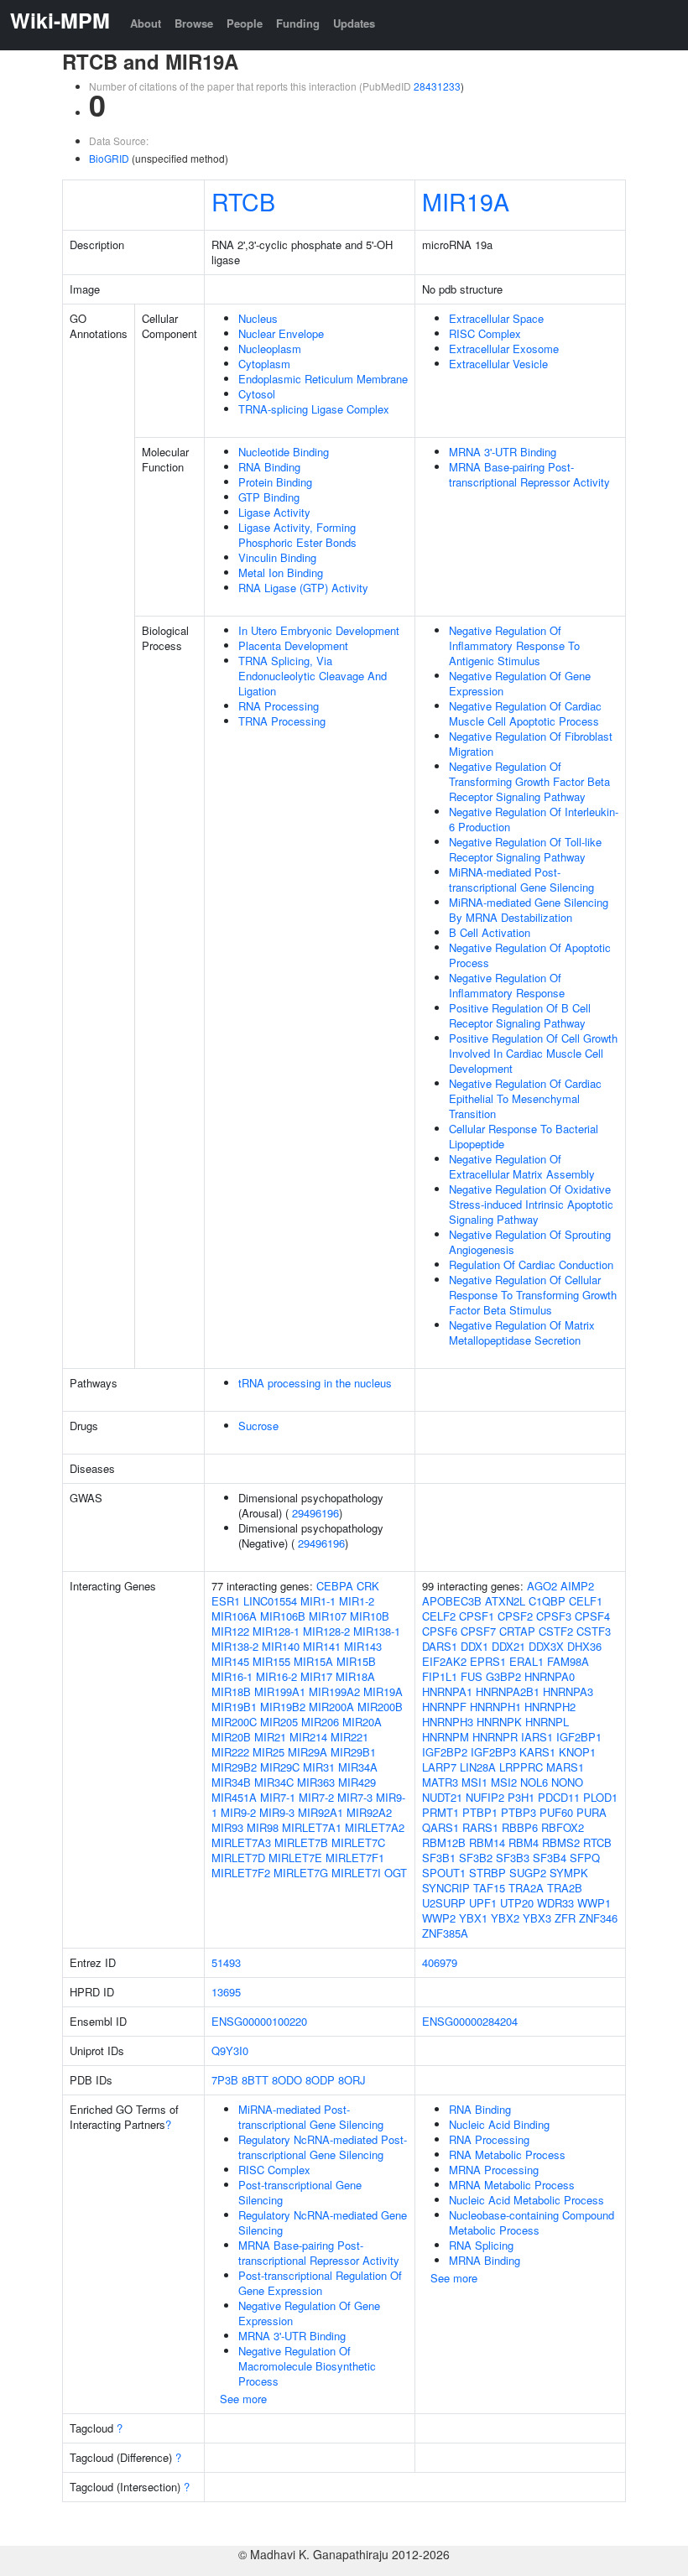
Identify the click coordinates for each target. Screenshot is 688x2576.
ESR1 (226, 1601)
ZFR (565, 1918)
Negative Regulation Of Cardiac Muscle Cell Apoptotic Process (525, 713)
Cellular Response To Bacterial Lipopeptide (524, 1136)
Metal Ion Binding (281, 572)
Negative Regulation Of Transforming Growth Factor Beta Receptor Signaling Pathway (529, 781)
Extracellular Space (496, 318)
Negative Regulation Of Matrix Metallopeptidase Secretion (522, 1332)
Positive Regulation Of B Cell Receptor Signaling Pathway (520, 1015)
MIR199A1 (280, 1691)
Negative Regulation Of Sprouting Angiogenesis (530, 1242)
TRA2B (565, 1888)
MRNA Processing (494, 2170)
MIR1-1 (318, 1601)
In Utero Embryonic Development (319, 630)
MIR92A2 (369, 1812)
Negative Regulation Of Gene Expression (520, 683)
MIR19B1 (234, 1707)
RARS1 (480, 1827)
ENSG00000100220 (259, 2021)
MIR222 (230, 1752)
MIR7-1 (278, 1797)
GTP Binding (269, 497)
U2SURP (444, 1903)
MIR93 (227, 1827)
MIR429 (357, 1782)
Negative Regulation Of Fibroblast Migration (531, 744)
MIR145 (230, 1661)
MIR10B (370, 1616)
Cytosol (257, 394)
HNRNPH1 (495, 1707)
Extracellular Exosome (504, 349)
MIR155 (271, 1661)
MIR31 (319, 1767)
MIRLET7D (238, 1858)
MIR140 (281, 1646)
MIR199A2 (334, 1691)
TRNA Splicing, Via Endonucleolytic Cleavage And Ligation (313, 676)
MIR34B (231, 1782)
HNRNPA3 (568, 1691)
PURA (592, 1812)
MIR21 (270, 1737)
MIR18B (231, 1691)
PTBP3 (519, 1812)
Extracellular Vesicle (498, 364)
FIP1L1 (440, 1676)
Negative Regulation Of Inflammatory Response (507, 985)
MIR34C (274, 1782)
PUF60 (556, 1812)
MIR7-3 (355, 1797)
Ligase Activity (274, 512)
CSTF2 (556, 1631)
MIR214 (308, 1737)
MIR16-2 (276, 1676)
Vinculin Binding (277, 557)
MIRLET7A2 (375, 1827)
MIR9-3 (277, 1812)
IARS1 (537, 1737)
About (146, 23)
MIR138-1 (377, 1631)
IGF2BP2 (445, 1752)
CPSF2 (515, 1616)
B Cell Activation (490, 932)
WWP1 (594, 1903)
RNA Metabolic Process (507, 2154)
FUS (472, 1676)
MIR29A (308, 1752)
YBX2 (505, 1918)
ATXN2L (505, 1601)
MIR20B (231, 1737)
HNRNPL (547, 1722)
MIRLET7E (295, 1858)
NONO (567, 1782)
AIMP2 (577, 1586)
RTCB (243, 201)
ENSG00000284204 (470, 2021)
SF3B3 (513, 1858)
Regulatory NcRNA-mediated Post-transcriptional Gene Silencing (323, 2147)
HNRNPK (499, 1722)
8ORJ (352, 2080)
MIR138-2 (235, 1646)
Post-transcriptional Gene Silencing (300, 2192)
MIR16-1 (232, 1676)
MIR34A (358, 1767)
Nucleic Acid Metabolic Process (526, 2200)
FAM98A (568, 1661)
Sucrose (258, 1426)
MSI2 (504, 1782)
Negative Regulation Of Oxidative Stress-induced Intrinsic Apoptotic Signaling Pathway (531, 1204)
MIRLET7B (301, 1842)
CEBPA (335, 1586)
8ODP (320, 2080)
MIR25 (268, 1752)
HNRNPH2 (550, 1707)
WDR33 (555, 1903)
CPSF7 (478, 1631)
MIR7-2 (316, 1797)
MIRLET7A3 (241, 1842)
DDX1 (474, 1646)
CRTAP (517, 1631)
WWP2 (439, 1918)
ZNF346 (598, 1918)
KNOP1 (577, 1752)
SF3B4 (550, 1858)
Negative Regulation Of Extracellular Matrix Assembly (522, 1166)
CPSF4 (592, 1616)
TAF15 (489, 1888)
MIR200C (234, 1722)
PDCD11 (559, 1797)
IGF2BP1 (579, 1737)
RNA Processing (279, 706)
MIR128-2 (326, 1631)
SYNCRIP (446, 1888)
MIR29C (280, 1767)
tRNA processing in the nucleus (315, 1383)
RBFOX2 (563, 1827)
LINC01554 (270, 1601)
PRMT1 (440, 1812)
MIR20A (362, 1722)
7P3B (225, 2080)
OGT (396, 1873)
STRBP (487, 1873)
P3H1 (521, 1797)
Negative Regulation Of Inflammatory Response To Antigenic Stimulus (514, 645)
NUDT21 (442, 1797)
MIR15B (356, 1661)
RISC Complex (485, 333)
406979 (440, 1962)
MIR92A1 (321, 1812)
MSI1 (474, 1782)
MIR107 (328, 1616)
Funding (298, 23)
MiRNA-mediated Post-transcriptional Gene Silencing (521, 879)
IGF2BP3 (493, 1752)
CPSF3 (554, 1616)
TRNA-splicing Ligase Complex (314, 409)
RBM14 (487, 1842)
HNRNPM (446, 1737)
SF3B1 (439, 1858)
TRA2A (526, 1888)
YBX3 (537, 1918)
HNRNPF (444, 1707)
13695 (226, 1992)
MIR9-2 (238, 1812)
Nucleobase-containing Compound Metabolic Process (532, 2222)
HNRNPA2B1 (508, 1691)
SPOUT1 (444, 1873)
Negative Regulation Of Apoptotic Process (530, 955)
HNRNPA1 (447, 1691)
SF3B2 (476, 1858)
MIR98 (263, 1827)
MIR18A (355, 1676)
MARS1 (565, 1767)
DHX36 (584, 1646)
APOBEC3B (452, 1601)
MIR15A (313, 1661)
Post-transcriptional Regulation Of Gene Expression (320, 2283)
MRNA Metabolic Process (512, 2185)
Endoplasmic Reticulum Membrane (323, 379)
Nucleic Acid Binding (499, 2124)
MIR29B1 (353, 1752)
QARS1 (440, 1827)
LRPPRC (521, 1767)
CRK (368, 1586)
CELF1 (586, 1601)
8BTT (255, 2080)
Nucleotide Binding (284, 452)
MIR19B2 (283, 1707)
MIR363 (316, 1782)
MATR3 (440, 1782)
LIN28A (478, 1767)
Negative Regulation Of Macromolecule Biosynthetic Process (307, 2366)
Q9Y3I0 (230, 2050)
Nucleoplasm (270, 349)
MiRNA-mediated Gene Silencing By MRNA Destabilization (529, 910)
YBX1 (473, 1918)
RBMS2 (561, 1842)
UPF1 (483, 1903)
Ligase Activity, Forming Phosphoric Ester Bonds (297, 535)
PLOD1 (600, 1797)
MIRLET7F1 (355, 1858)
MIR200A (331, 1707)
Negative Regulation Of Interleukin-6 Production (534, 819)
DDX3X (546, 1646)
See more (243, 2399)
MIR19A (466, 201)
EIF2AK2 (444, 1661)
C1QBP (547, 1601)
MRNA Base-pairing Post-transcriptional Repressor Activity (529, 474)
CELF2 (439, 1616)
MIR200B (380, 1707)
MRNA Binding (485, 2260)
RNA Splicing (481, 2245)
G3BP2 (503, 1676)
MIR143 (363, 1646)
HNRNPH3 (448, 1722)
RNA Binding (269, 467)
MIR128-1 (276, 1631)
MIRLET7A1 (312, 1827)
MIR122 (230, 1631)
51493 (226, 1962)
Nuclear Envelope (281, 333)
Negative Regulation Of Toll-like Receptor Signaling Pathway (525, 849)
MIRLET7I (356, 1873)
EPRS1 (488, 1661)
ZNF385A (445, 1933)
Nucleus (258, 318)
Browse (194, 23)
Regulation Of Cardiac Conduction (531, 1265)
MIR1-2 (357, 1601)
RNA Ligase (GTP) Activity (303, 588)
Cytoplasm (264, 364)
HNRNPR (495, 1737)
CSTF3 (594, 1631)
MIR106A (234, 1616)
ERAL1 (526, 1661)
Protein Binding (275, 482)
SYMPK (569, 1873)
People (245, 23)
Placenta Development (293, 645)
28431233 (437, 86)
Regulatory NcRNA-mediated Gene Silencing (323, 2222)
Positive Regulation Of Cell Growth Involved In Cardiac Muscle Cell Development (533, 1053)
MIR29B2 (234, 1767)
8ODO (287, 2080)
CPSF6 (440, 1631)
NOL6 (534, 1782)
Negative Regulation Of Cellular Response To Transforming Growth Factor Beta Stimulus (533, 1295)
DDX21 (508, 1646)
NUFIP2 (485, 1797)
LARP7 (439, 1767)
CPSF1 (477, 1616)
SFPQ (585, 1858)
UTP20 (517, 1903)
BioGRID (109, 158)
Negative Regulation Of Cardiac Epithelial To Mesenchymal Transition (525, 1098)
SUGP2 (528, 1873)
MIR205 (279, 1722)
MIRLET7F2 (241, 1873)
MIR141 (322, 1646)
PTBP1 (480, 1812)
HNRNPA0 (550, 1676)
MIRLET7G (301, 1873)
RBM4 (524, 1842)
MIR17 (316, 1676)
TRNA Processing (282, 721)
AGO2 (542, 1586)
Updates (354, 23)
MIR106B (283, 1616)
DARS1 (440, 1646)
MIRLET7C (358, 1842)
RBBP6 (520, 1827)
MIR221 (349, 1737)
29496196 (315, 1513)
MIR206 (320, 1722)
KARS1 (537, 1752)
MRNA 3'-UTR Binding (503, 452)
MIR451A (234, 1797)
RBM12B (444, 1842)
